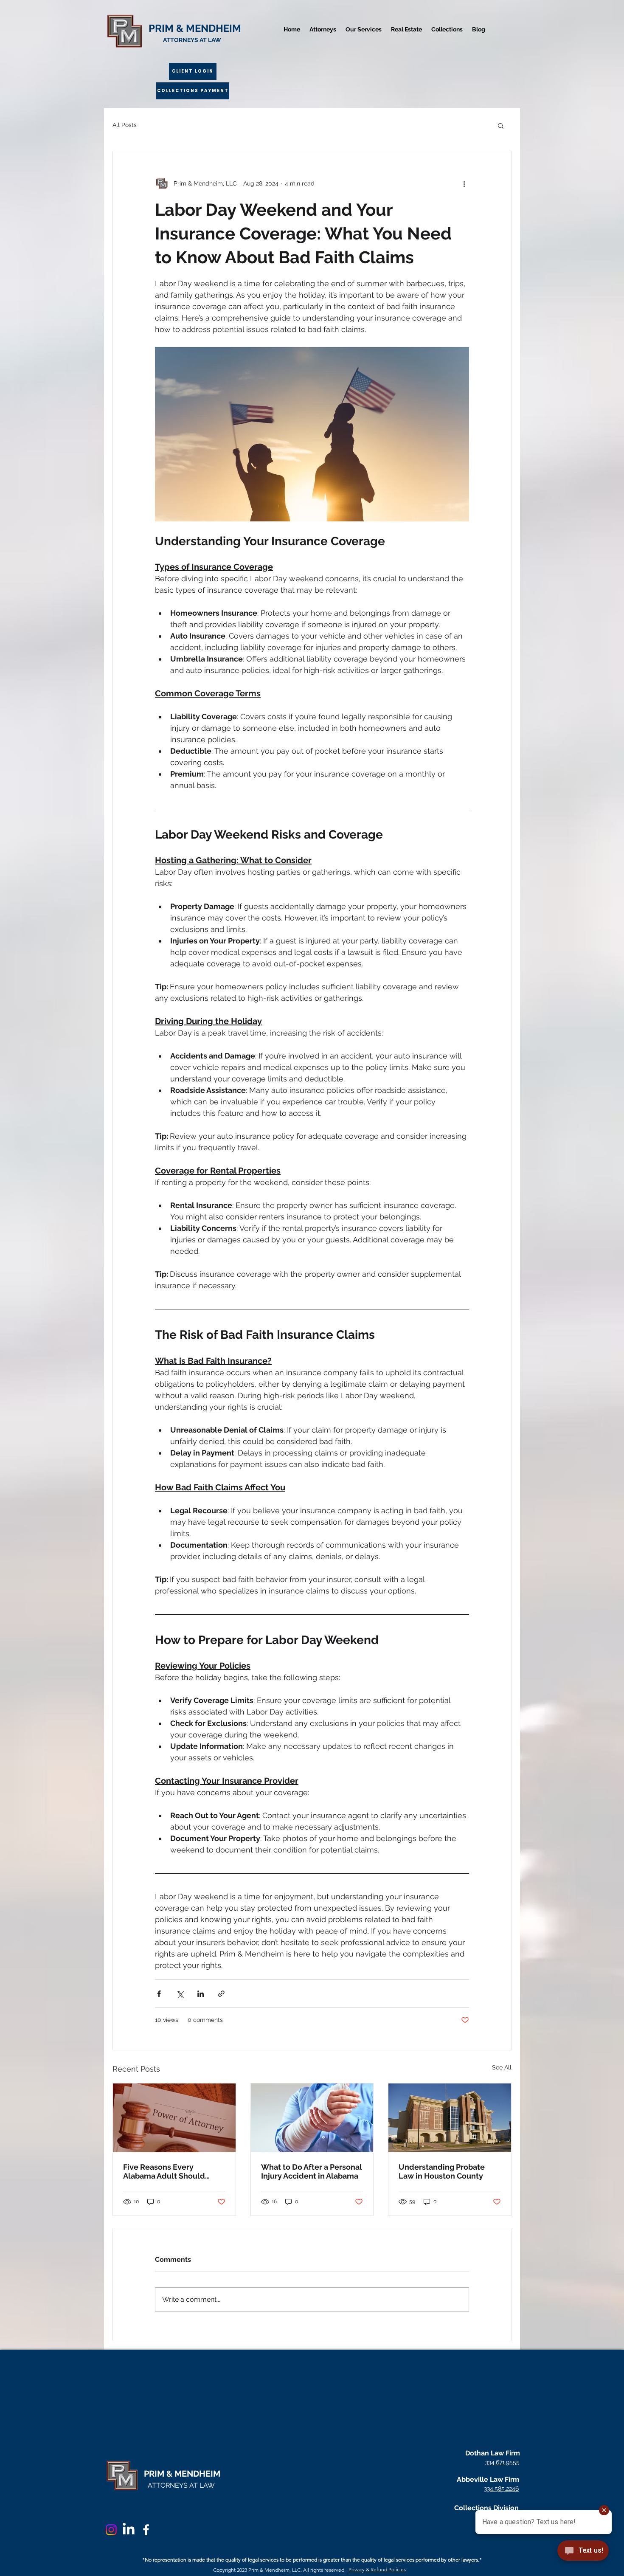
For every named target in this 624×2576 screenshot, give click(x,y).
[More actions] (464, 183)
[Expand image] (312, 434)
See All (502, 2067)
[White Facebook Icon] (146, 2530)
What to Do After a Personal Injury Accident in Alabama (312, 2171)
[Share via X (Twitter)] (180, 1994)
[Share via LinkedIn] (201, 1994)
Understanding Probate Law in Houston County (442, 2171)
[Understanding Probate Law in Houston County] (450, 2118)
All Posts (125, 125)
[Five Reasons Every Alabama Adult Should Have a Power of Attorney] (174, 2118)
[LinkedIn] (129, 2530)
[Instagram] (111, 2530)
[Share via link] (221, 1994)
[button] (501, 125)
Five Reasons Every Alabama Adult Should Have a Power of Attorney (169, 2171)
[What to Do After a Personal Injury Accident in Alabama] (312, 2118)
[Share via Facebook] (159, 1994)
